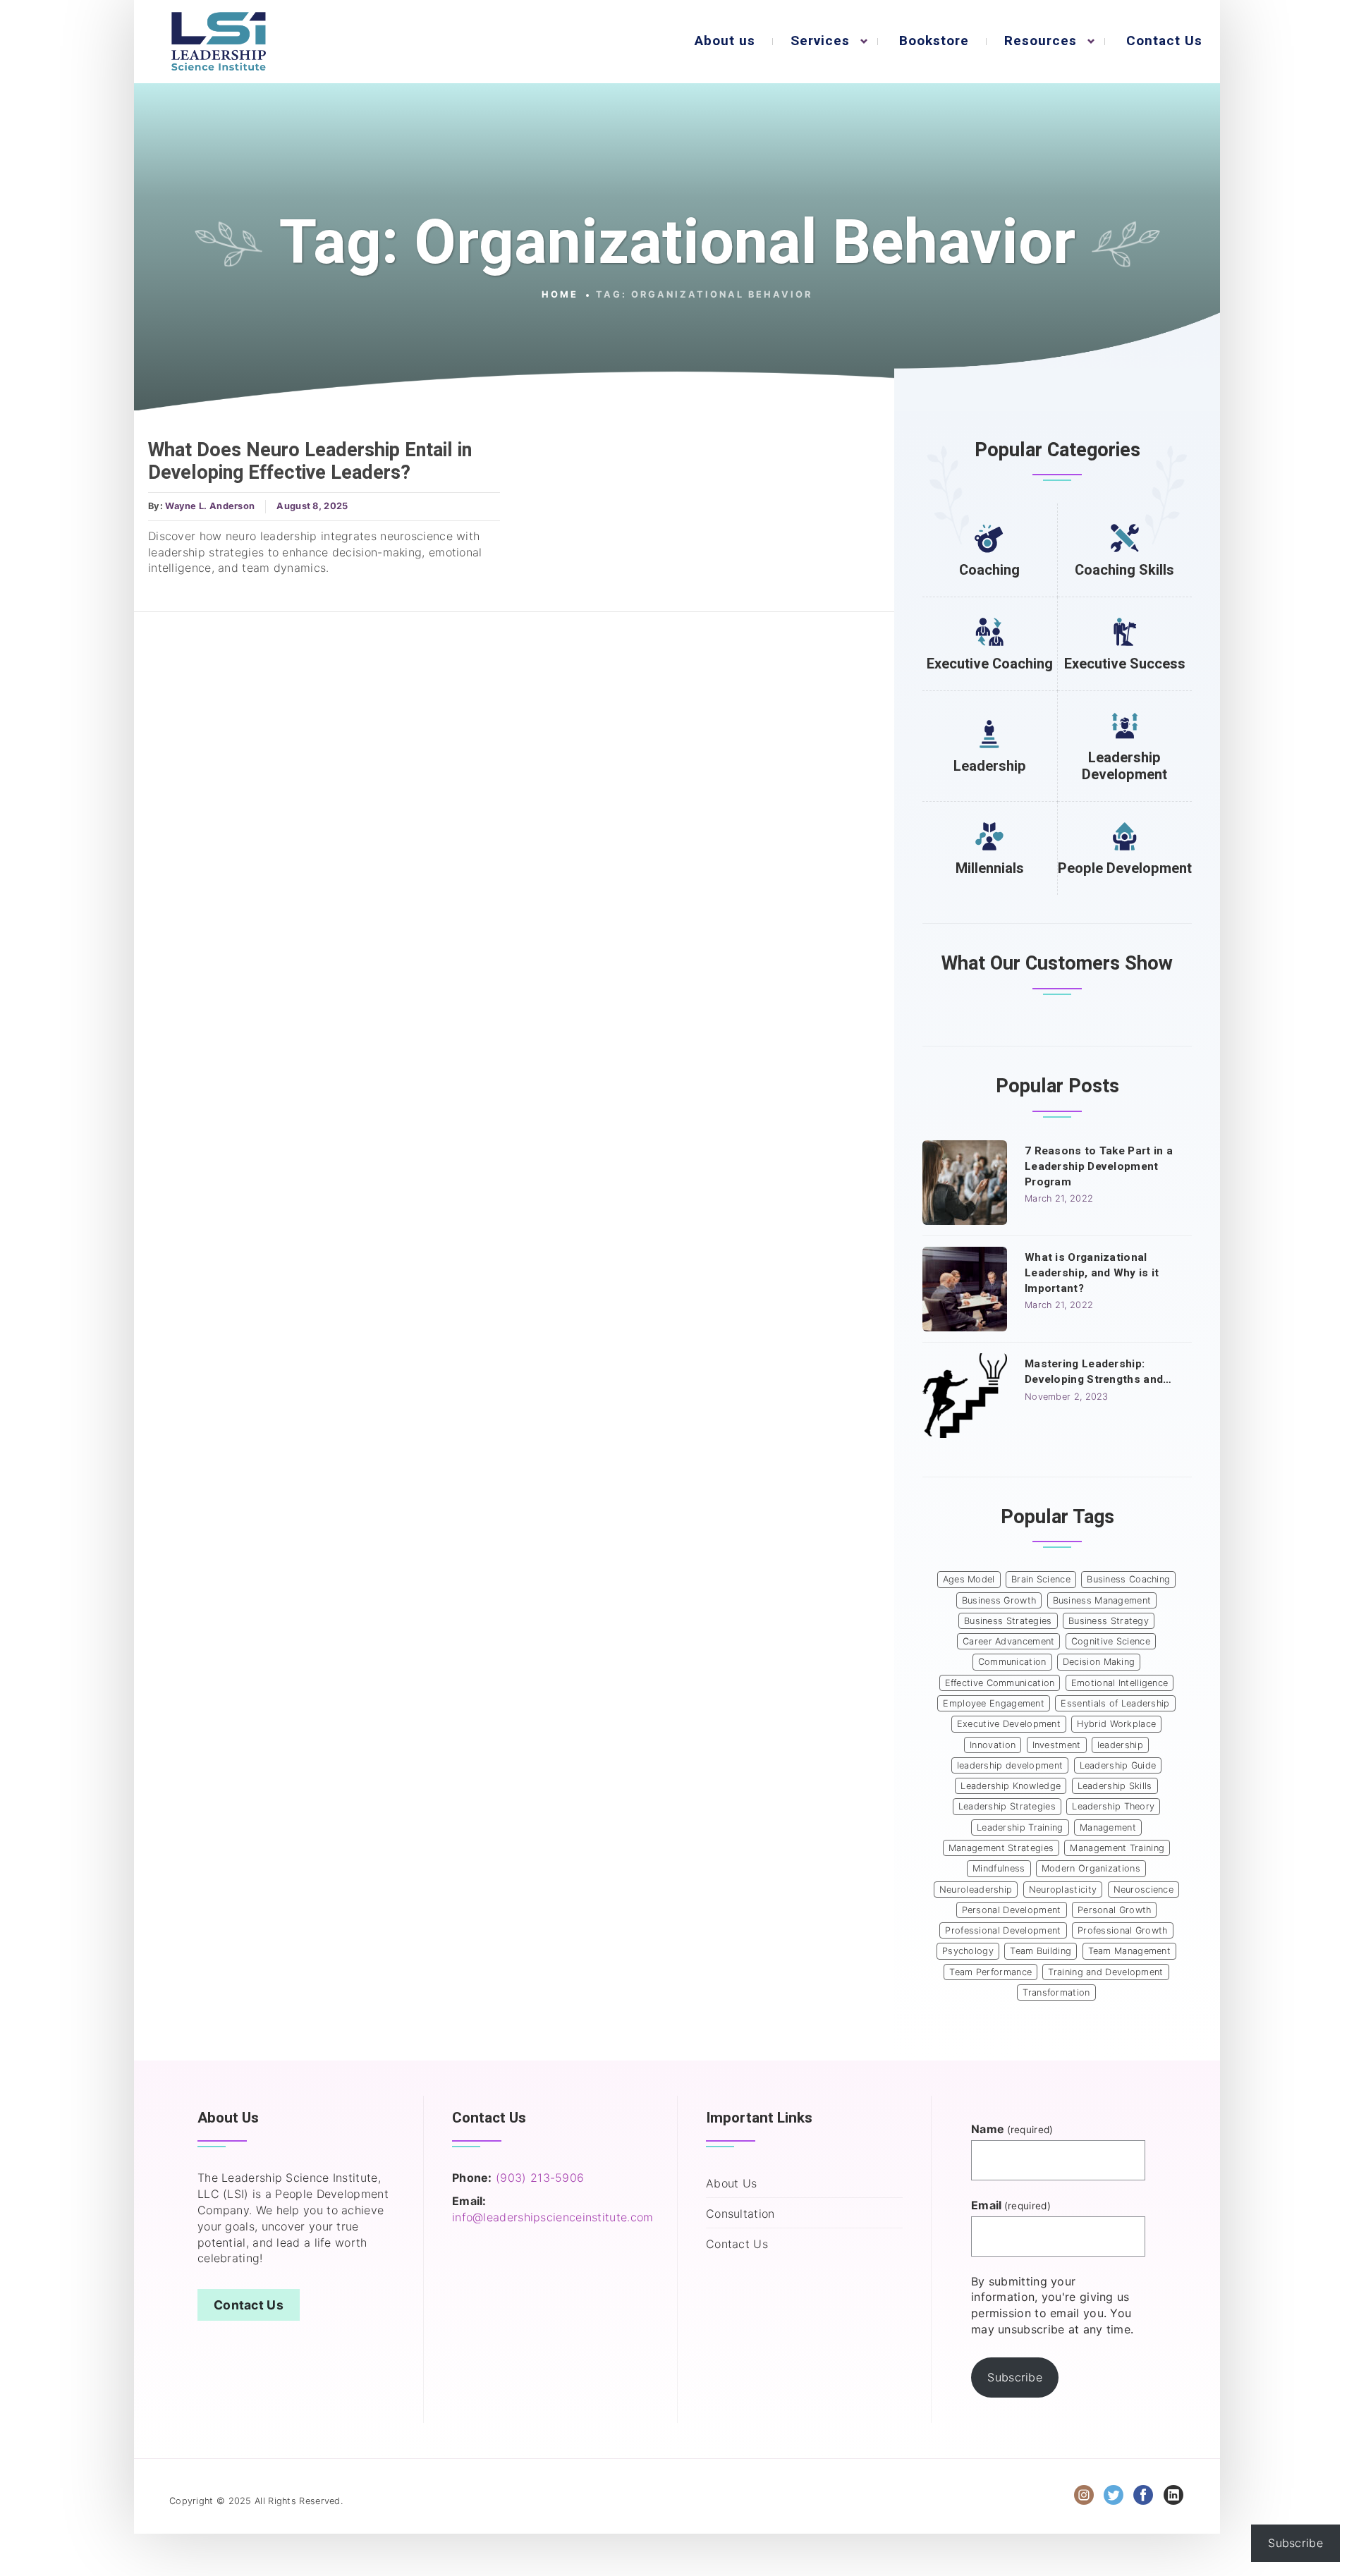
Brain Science (1041, 1579)
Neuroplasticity (1063, 1890)
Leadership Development (1124, 766)
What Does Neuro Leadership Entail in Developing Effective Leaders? (310, 462)
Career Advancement (1008, 1641)
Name (1012, 2129)
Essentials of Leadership (1115, 1703)
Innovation (993, 1745)
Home (560, 294)
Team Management (1130, 1951)
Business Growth (999, 1600)
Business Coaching (1128, 1579)
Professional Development (1003, 1930)
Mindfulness (999, 1868)
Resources (1041, 41)
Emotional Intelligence (1120, 1683)
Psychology (968, 1951)
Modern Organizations (1091, 1868)
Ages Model (969, 1579)
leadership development (1010, 1765)
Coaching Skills (1124, 570)
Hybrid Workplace (1116, 1724)
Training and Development (1105, 1972)
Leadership (990, 766)
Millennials (990, 868)
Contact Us (1164, 41)
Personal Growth (1115, 1910)
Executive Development (1009, 1724)
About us (725, 41)
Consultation (740, 2214)
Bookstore (934, 41)
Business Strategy (1109, 1621)
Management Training (1117, 1848)
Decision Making (1099, 1662)
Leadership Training (1020, 1827)
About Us (731, 2183)
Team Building (1041, 1951)
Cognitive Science (1111, 1641)
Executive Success (1125, 664)
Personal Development (1012, 1910)
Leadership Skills (1115, 1786)
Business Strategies (1008, 1621)
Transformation (1056, 1992)
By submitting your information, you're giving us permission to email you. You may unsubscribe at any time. (1052, 2306)
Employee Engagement (994, 1703)
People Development (1125, 868)
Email (1011, 2205)
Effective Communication (1000, 1683)
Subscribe (1015, 2377)
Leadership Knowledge (1011, 1786)
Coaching (989, 570)
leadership (1120, 1745)
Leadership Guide (1118, 1765)
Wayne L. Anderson (210, 506)
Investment (1057, 1745)
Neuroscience (1144, 1890)
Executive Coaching (990, 664)
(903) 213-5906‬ (540, 2178)
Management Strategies (1001, 1848)
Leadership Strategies (1007, 1806)
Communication (1012, 1662)
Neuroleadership (976, 1890)
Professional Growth (1123, 1930)
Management (1108, 1827)
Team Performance (990, 1972)
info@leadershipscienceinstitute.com (553, 2217)
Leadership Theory (1113, 1806)
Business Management (1102, 1600)
